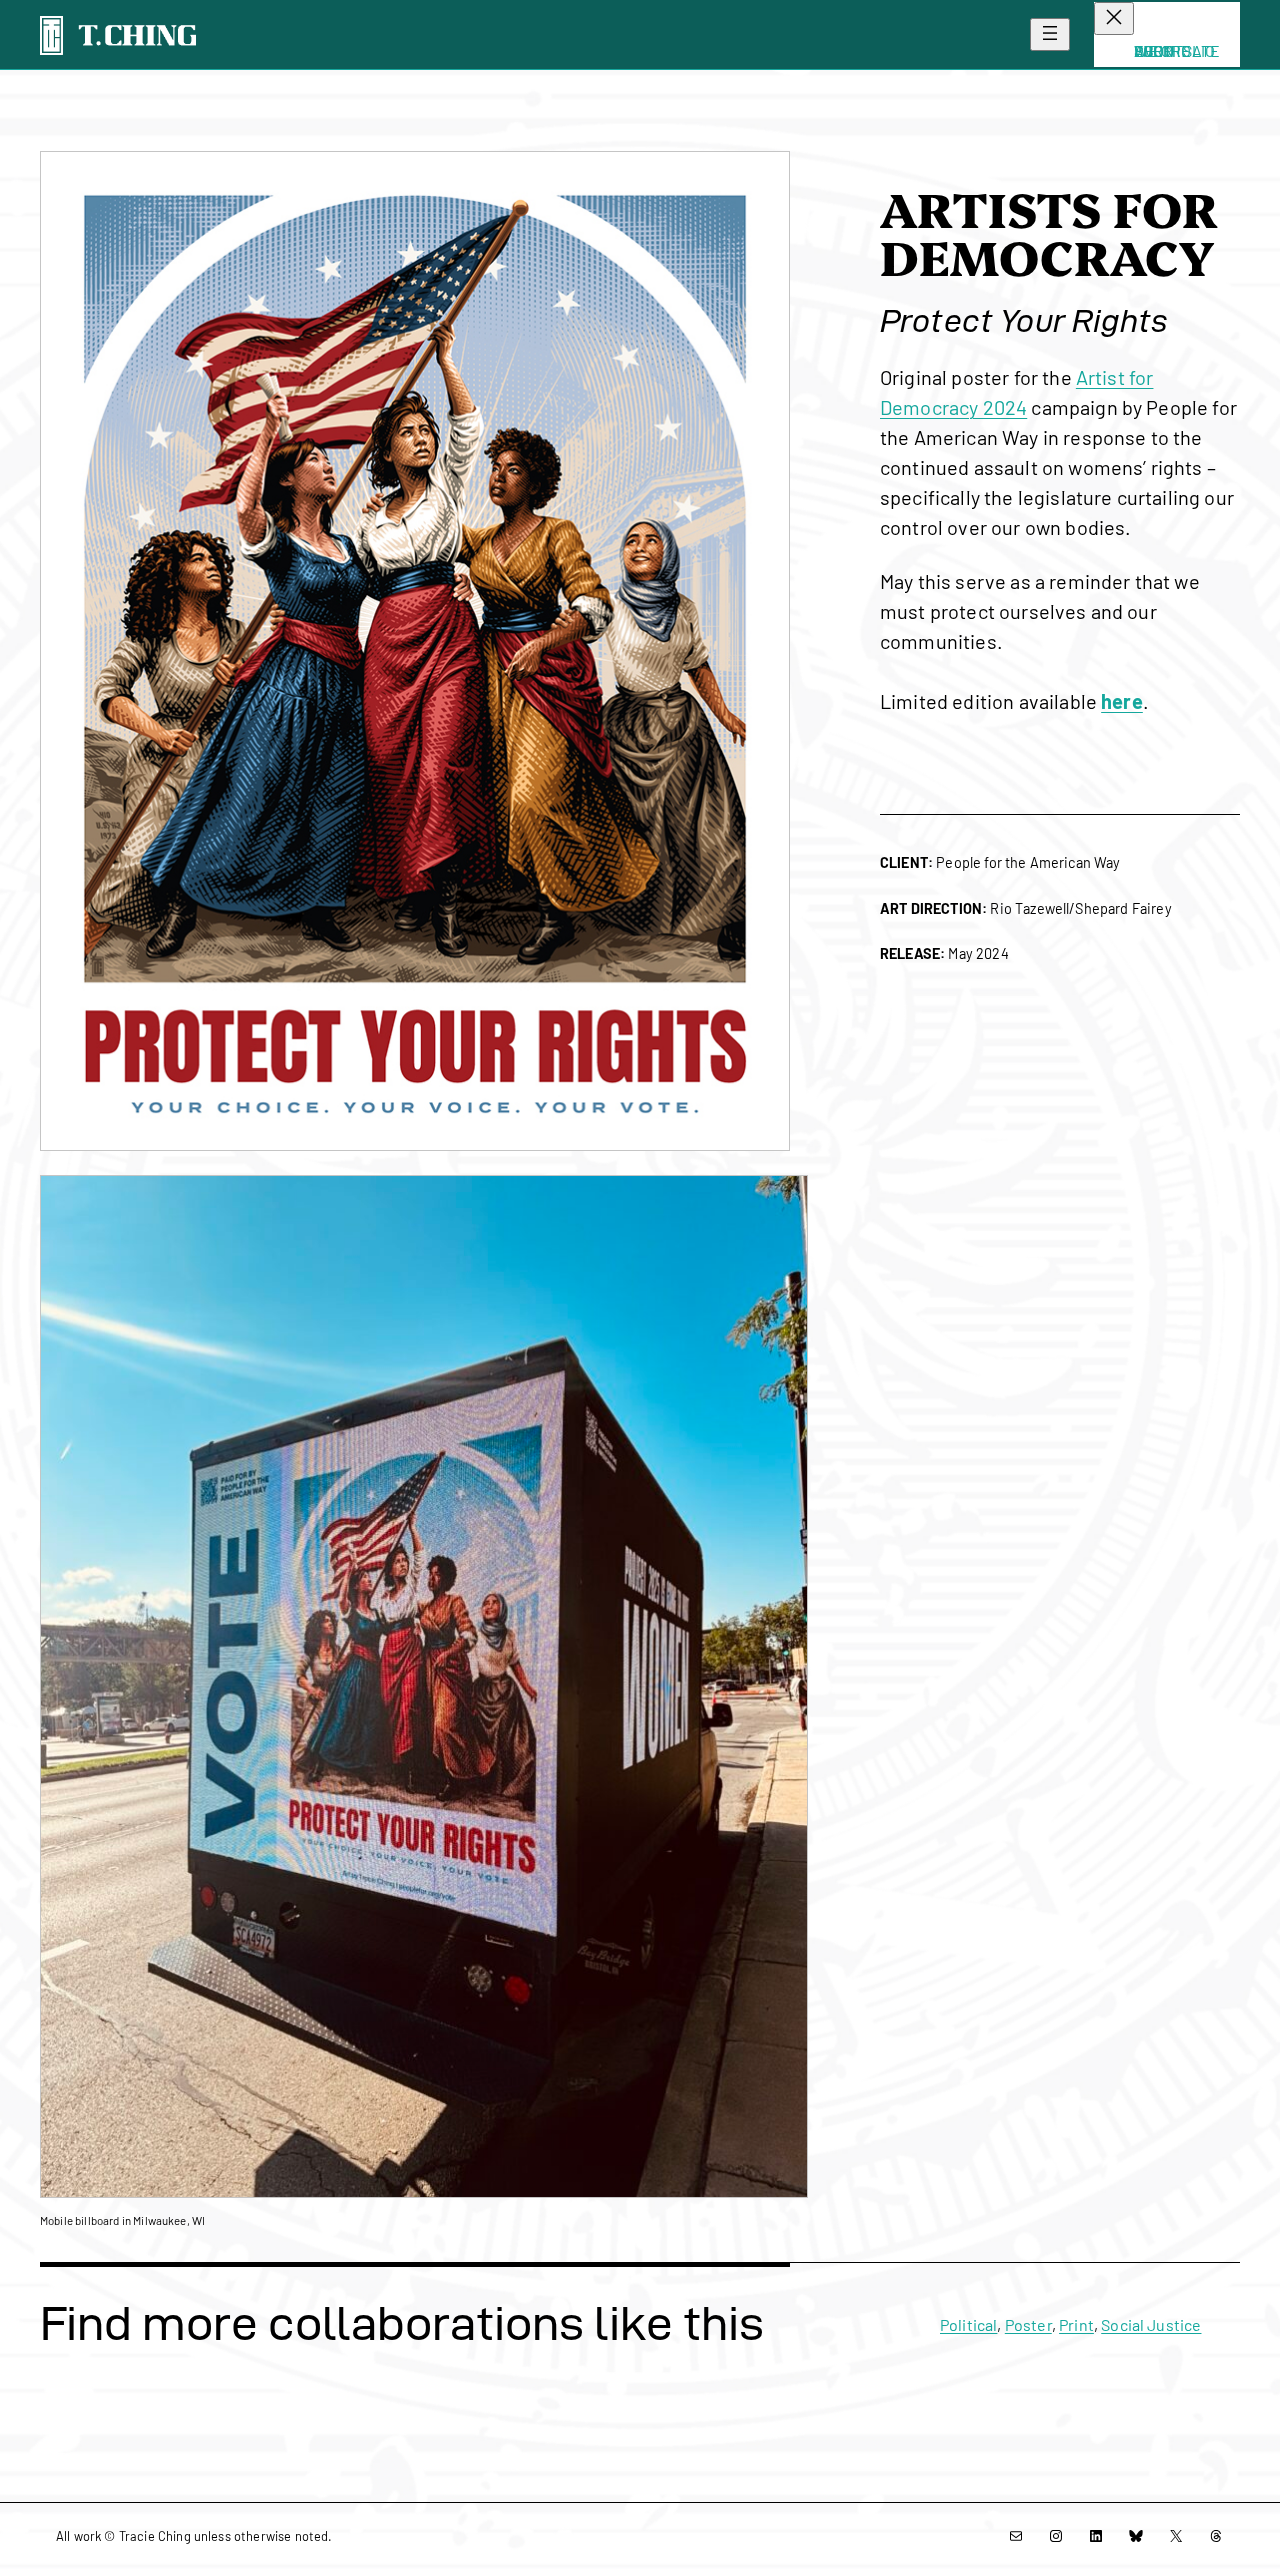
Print (1076, 2324)
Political (968, 2324)
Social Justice (1151, 2324)
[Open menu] (1050, 34)
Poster (1028, 2324)
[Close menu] (1114, 18)
